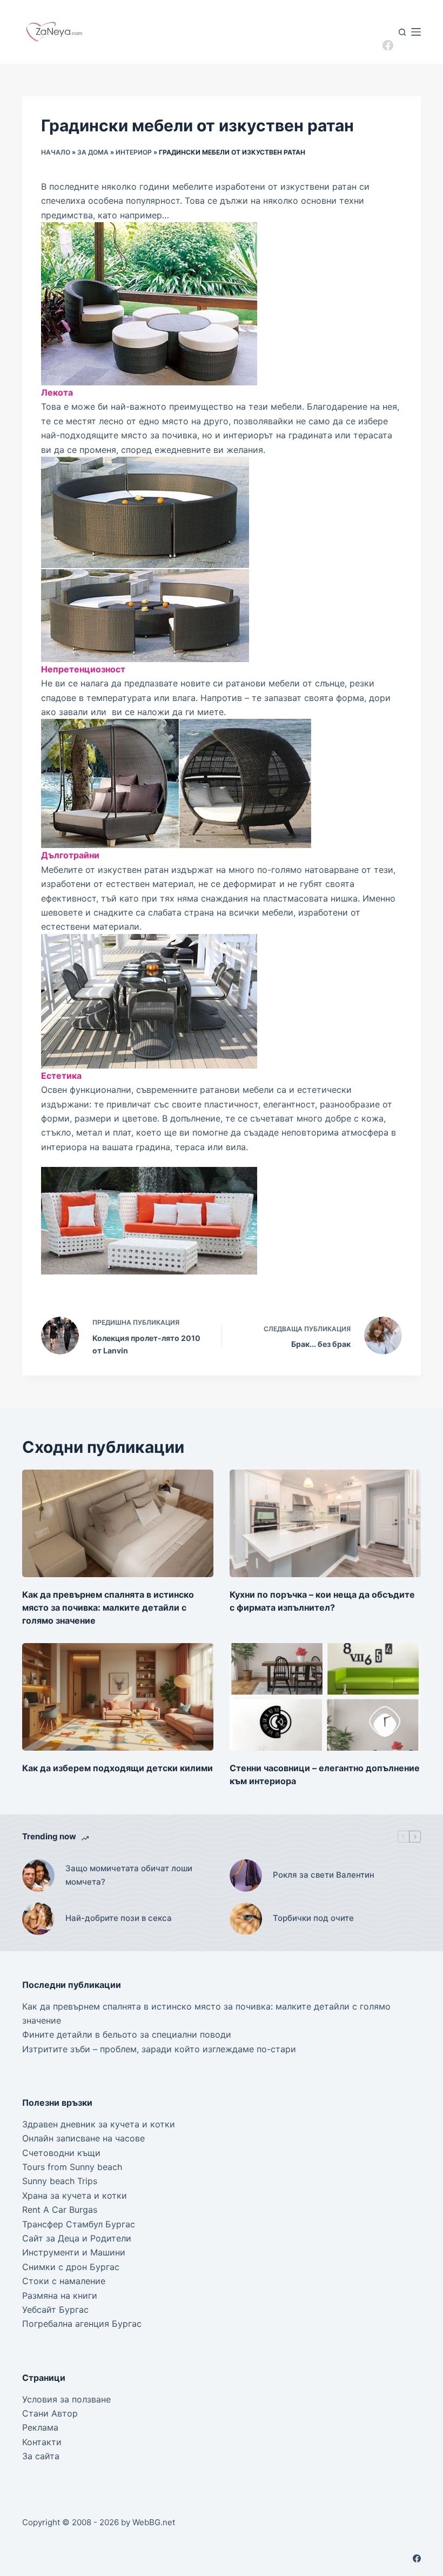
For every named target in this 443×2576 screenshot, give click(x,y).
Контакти (42, 2442)
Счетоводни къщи (61, 2153)
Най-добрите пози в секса (119, 1918)
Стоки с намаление (64, 2281)
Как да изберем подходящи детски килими (118, 1768)
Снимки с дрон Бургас (71, 2267)
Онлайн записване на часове (83, 2138)
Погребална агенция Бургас (82, 2324)
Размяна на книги (60, 2295)
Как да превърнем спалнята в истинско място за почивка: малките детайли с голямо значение (108, 1607)
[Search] (402, 32)
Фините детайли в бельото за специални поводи (127, 2034)
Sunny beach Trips (60, 2181)
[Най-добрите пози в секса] (38, 1919)
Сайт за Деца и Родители (77, 2238)
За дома (93, 152)
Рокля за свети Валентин (324, 1875)
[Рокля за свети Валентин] (246, 1876)
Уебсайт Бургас (55, 2310)
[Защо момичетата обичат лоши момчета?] (38, 1876)
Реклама (40, 2427)
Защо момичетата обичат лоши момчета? (129, 1875)
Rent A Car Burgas (60, 2210)
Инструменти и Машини (74, 2252)
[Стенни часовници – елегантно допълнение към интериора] (325, 1697)
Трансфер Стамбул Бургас (79, 2224)
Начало (56, 152)
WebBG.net (154, 2522)
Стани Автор (50, 2413)
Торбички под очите (313, 1918)
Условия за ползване (66, 2399)
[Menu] (416, 32)
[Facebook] (388, 45)
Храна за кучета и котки (75, 2195)
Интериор (134, 152)
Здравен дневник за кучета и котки (99, 2124)
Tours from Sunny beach (72, 2167)
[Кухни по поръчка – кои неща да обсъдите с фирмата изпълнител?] (325, 1523)
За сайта (41, 2456)
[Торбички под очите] (246, 1919)
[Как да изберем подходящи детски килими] (118, 1697)
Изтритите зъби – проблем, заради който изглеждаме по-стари (159, 2049)
